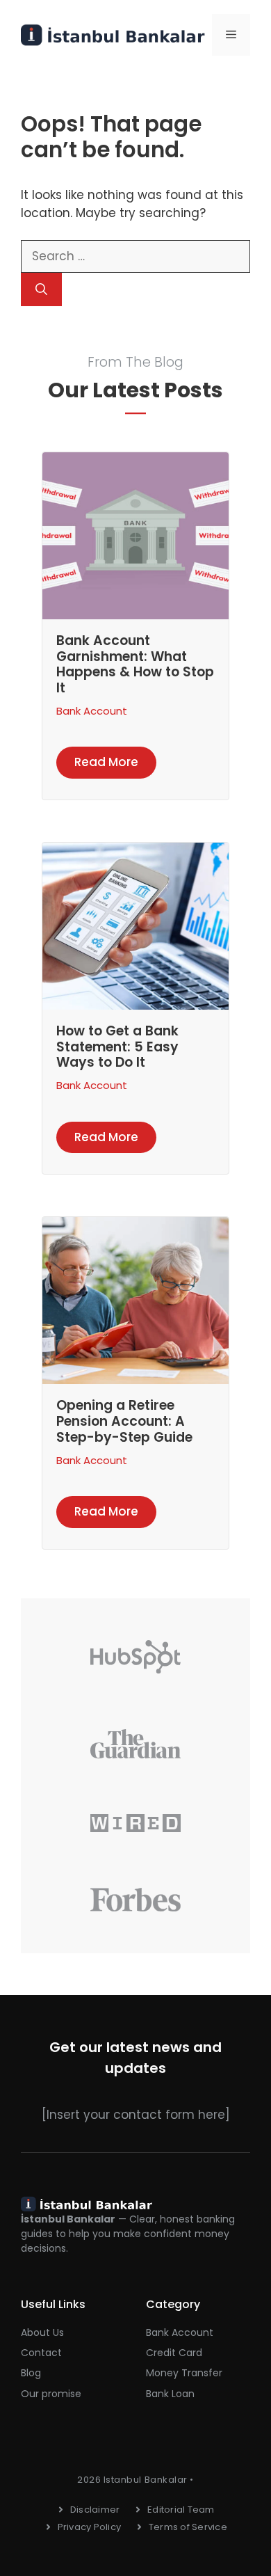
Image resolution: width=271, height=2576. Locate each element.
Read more (106, 762)
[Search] (41, 289)
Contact (41, 2353)
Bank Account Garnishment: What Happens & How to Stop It (135, 664)
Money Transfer (184, 2373)
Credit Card (174, 2353)
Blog (31, 2373)
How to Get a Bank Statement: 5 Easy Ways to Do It (117, 1047)
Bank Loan (170, 2394)
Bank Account (92, 711)
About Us (42, 2332)
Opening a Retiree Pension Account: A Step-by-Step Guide (124, 1421)
